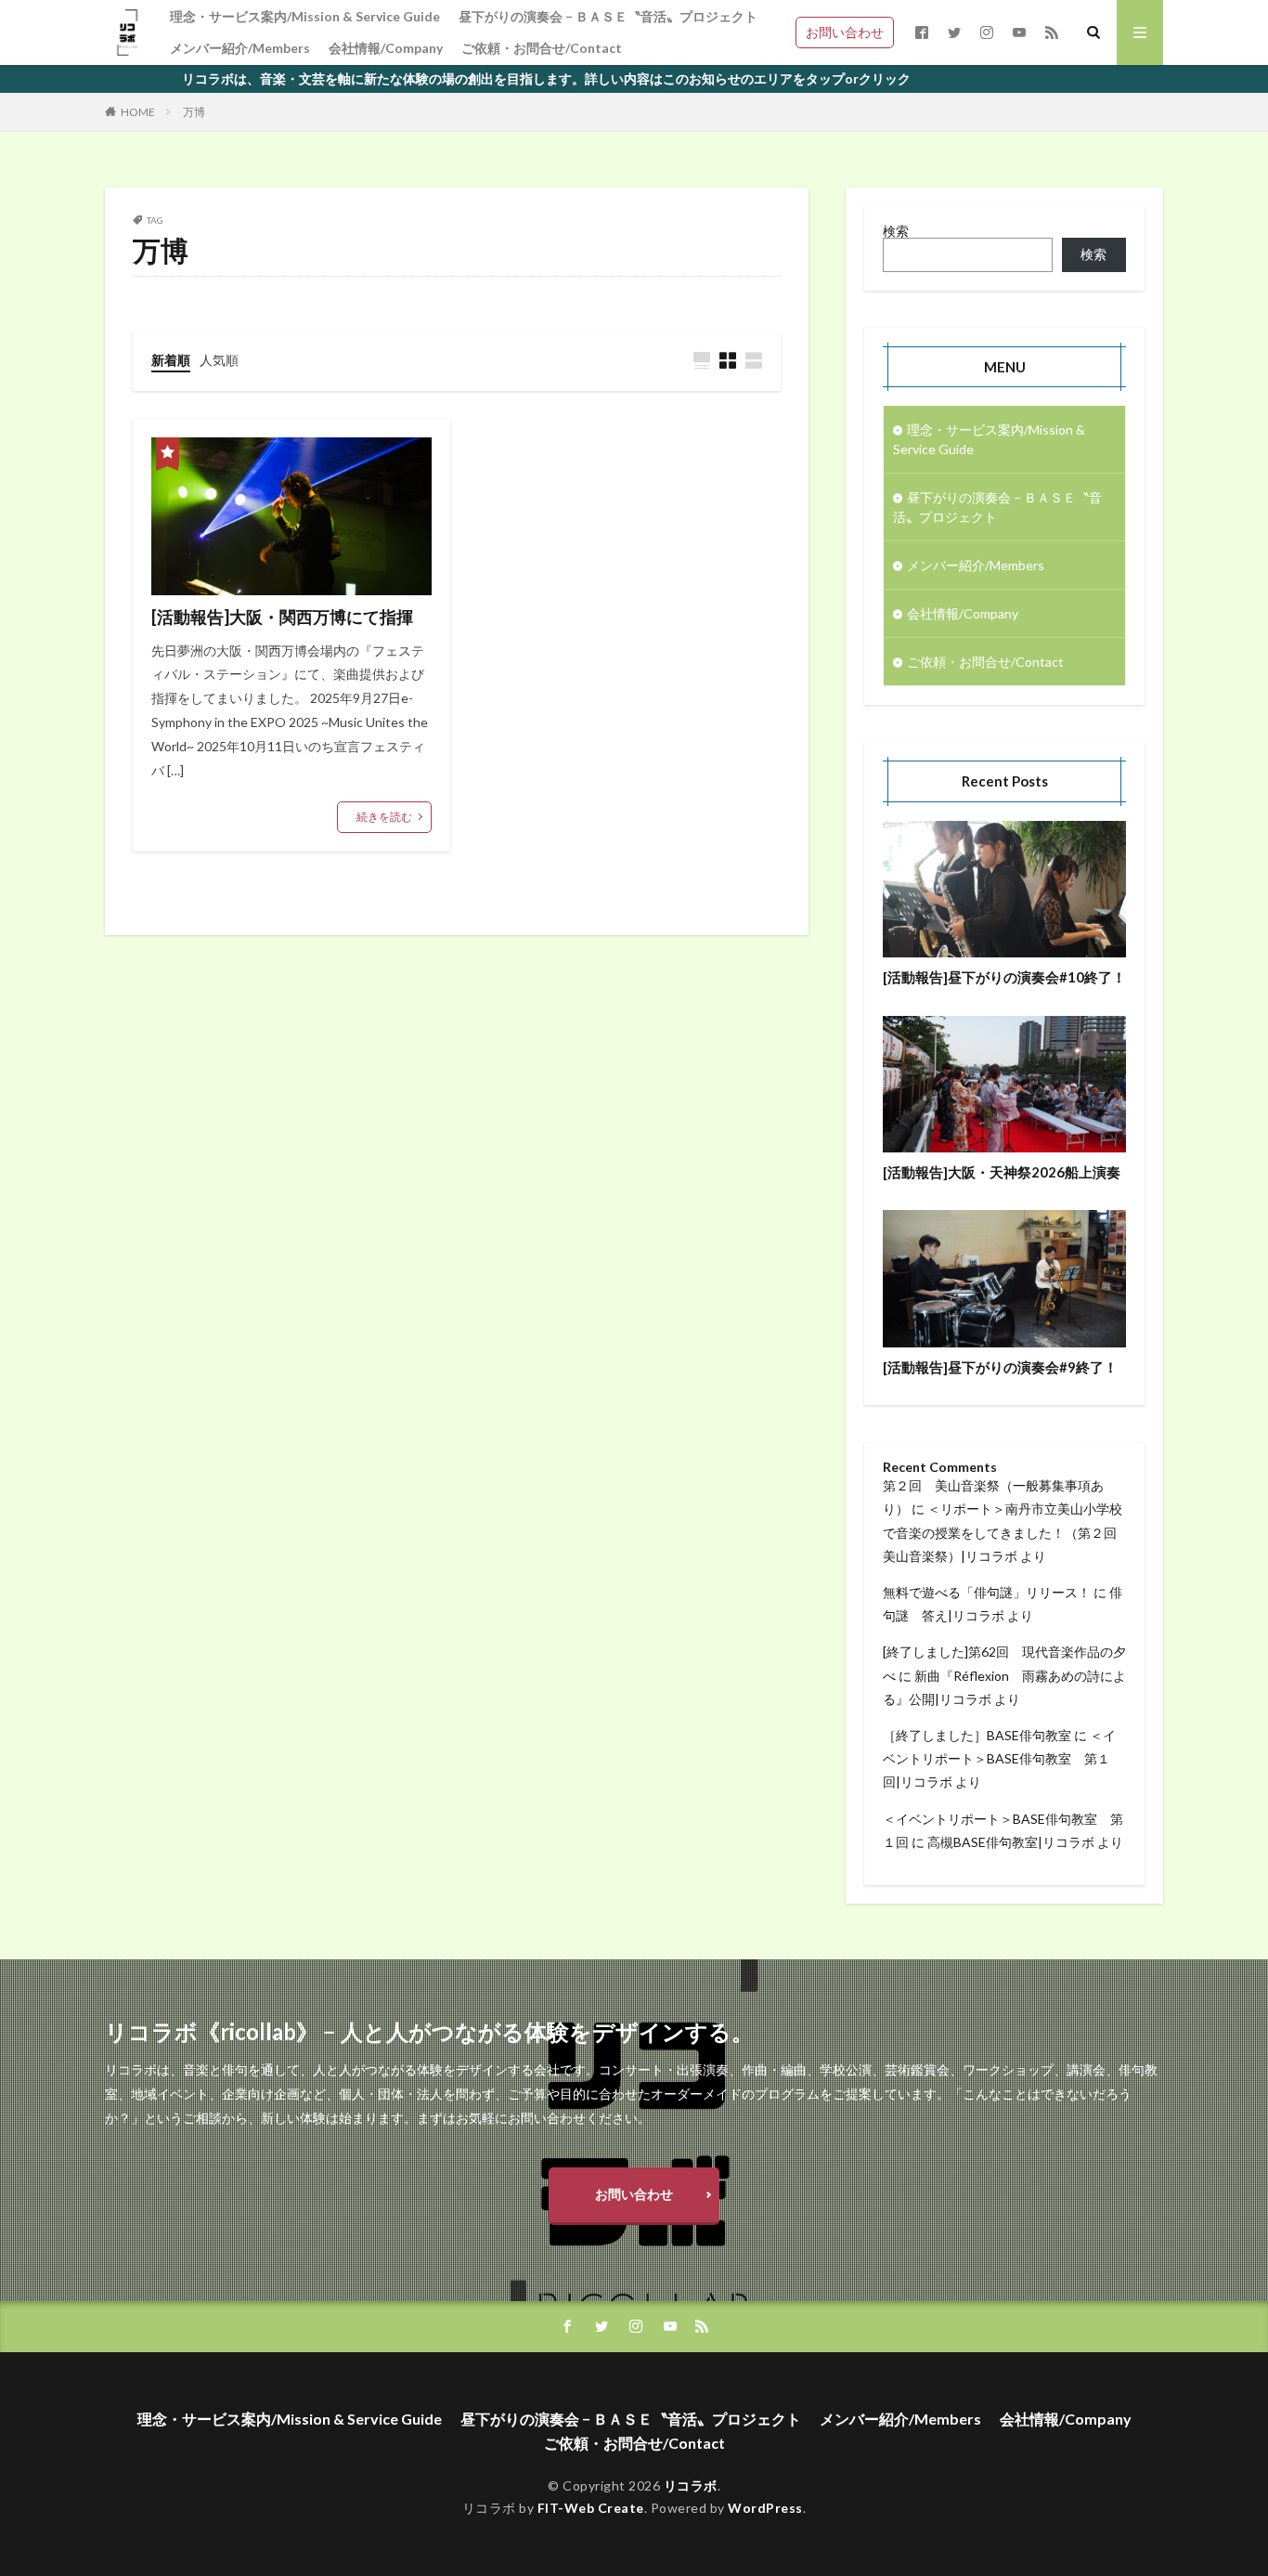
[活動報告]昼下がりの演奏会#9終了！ (1000, 1367)
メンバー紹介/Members (240, 48)
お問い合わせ (845, 32)
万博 (194, 112)
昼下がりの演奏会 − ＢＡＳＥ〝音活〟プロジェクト (608, 16)
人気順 (219, 360)
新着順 (171, 360)
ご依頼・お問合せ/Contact (542, 48)
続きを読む (384, 817)
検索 (896, 231)
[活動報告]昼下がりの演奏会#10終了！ (1004, 977)
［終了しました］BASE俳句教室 (977, 1735)
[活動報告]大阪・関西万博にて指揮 (282, 617)
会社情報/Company (386, 48)
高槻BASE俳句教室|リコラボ (1011, 1842)
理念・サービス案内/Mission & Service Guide (305, 16)
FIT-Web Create (591, 2508)
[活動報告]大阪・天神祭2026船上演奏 (1002, 1172)
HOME (138, 112)
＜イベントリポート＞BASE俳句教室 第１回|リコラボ (999, 1758)
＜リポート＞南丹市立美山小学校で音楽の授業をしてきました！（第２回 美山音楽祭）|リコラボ (1003, 1532)
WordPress (765, 2508)
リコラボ (691, 2485)
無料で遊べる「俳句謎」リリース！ (987, 1592)
